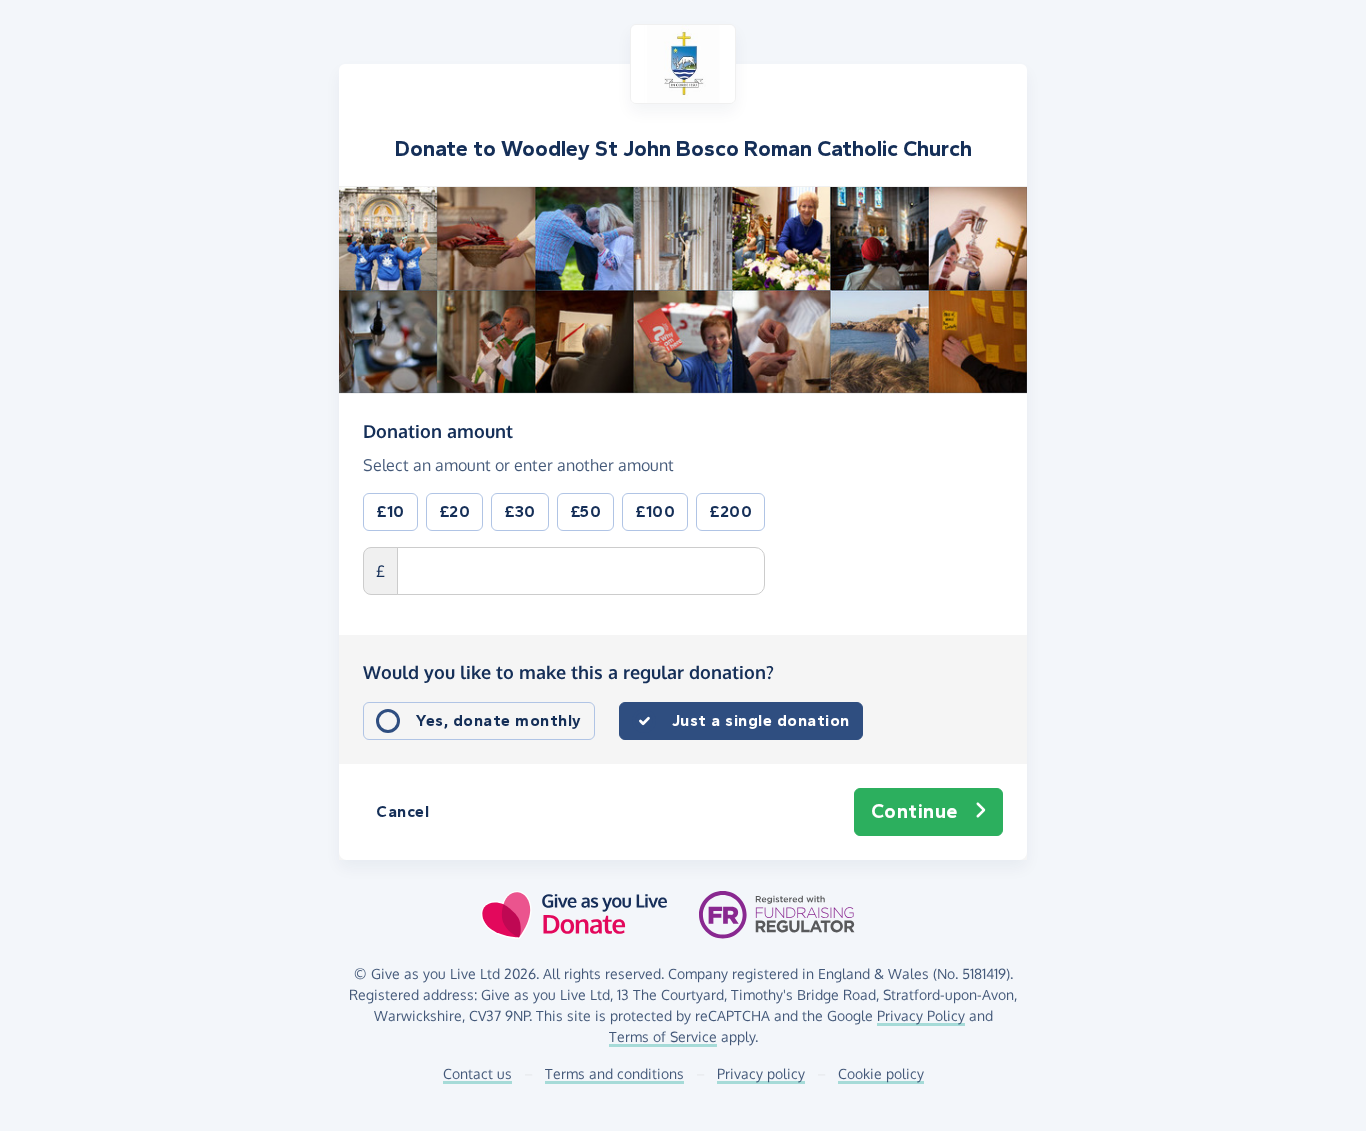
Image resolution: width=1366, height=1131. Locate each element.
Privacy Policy (921, 1015)
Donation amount (438, 430)
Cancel (402, 811)
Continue (914, 811)
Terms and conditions (614, 1073)
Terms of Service (663, 1036)
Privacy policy (761, 1073)
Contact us (477, 1073)
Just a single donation (761, 720)
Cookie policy (881, 1073)
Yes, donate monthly (499, 720)
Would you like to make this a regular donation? (568, 672)
